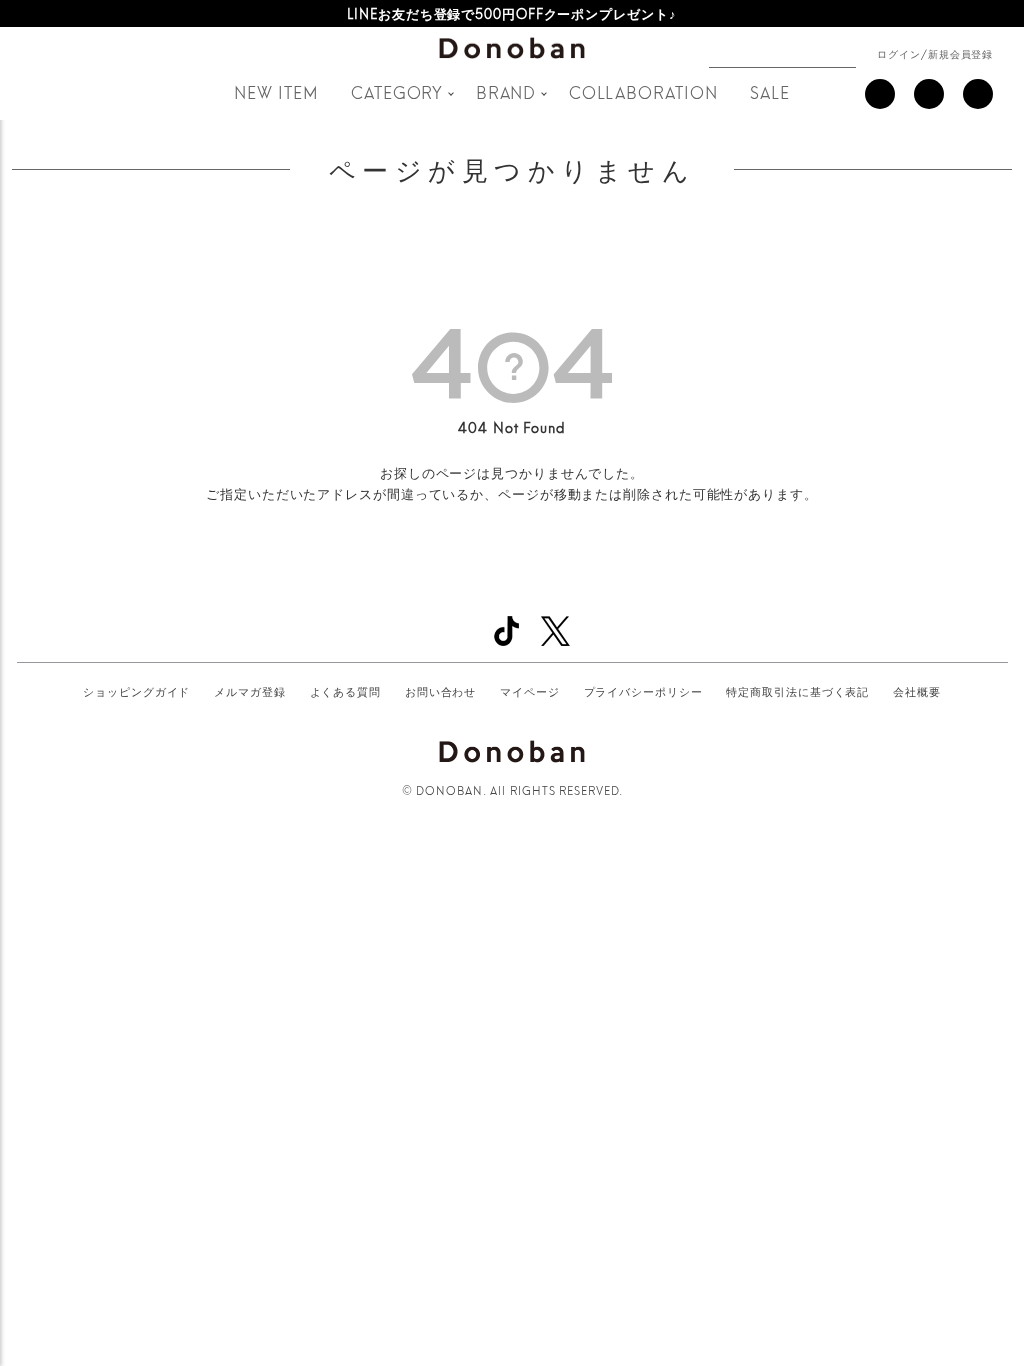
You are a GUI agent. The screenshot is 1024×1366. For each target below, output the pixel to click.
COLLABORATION (643, 91)
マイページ (530, 691)
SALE (770, 91)
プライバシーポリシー (643, 691)
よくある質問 (345, 691)
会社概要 (917, 691)
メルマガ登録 (249, 691)
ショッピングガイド (136, 691)
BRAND (506, 91)
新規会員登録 (960, 53)
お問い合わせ (440, 691)
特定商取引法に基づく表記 (797, 691)
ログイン (899, 53)
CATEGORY (397, 91)
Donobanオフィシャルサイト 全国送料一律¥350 (511, 13)
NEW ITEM (276, 91)
